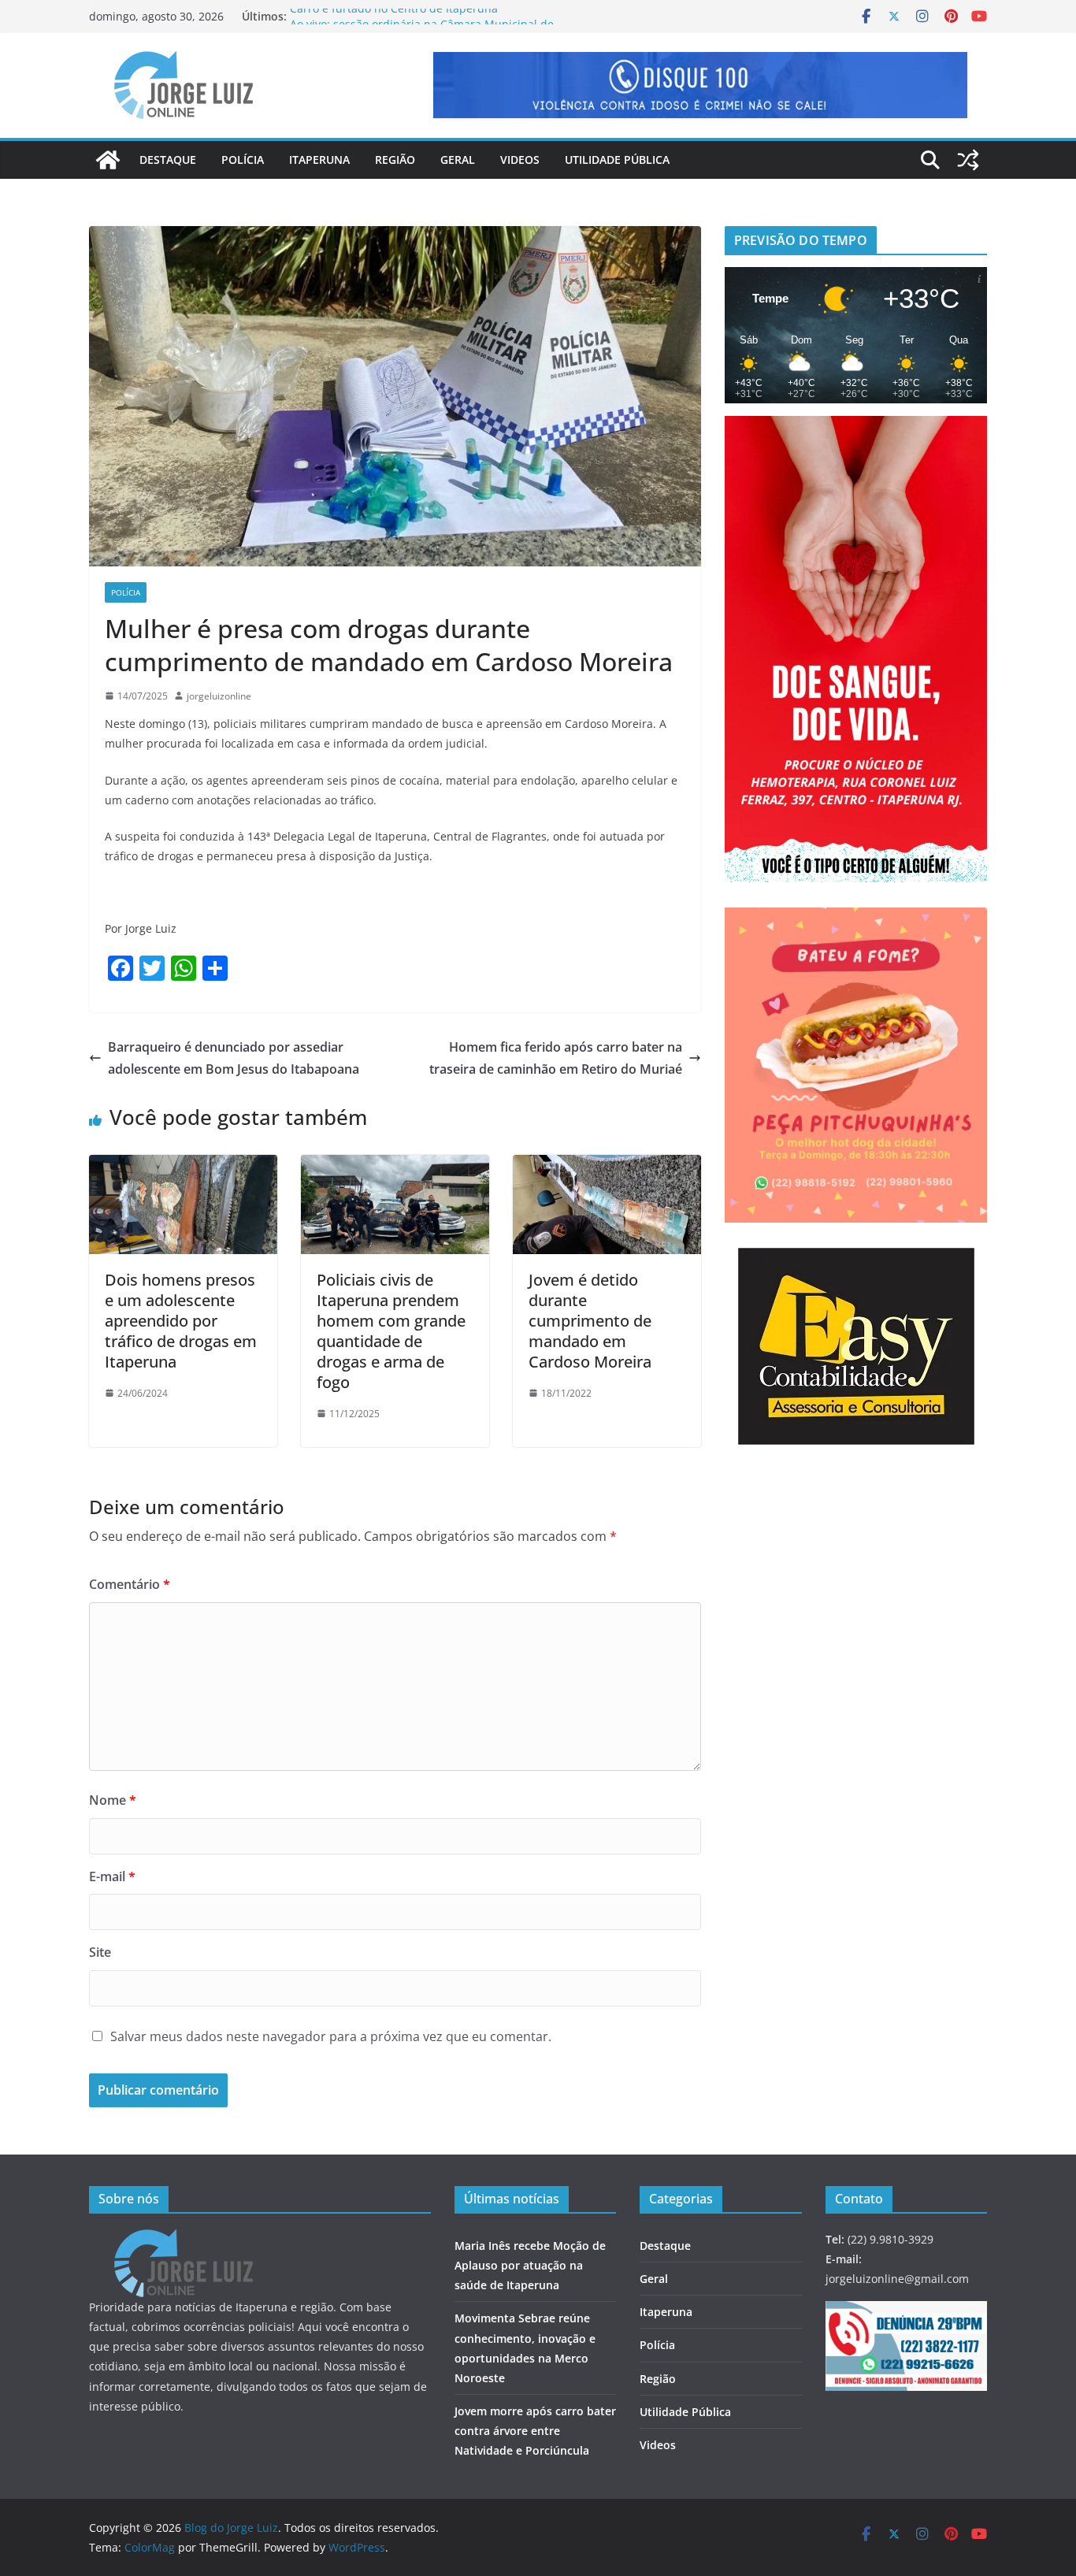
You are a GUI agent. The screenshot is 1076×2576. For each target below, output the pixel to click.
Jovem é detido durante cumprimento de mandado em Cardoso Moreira (590, 1321)
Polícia (243, 160)
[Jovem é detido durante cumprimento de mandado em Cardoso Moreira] (607, 1166)
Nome (113, 1800)
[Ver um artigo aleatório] (968, 160)
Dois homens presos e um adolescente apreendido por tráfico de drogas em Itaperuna (181, 1321)
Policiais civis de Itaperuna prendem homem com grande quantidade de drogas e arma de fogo (391, 1331)
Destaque (168, 160)
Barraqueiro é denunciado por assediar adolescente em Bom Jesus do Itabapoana (234, 1058)
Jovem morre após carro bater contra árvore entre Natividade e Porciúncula (535, 2431)
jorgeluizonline (219, 696)
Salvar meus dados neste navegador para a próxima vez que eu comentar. (331, 2036)
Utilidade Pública (617, 160)
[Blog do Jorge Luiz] (108, 160)
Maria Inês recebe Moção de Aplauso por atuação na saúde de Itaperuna (530, 2265)
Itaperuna (319, 160)
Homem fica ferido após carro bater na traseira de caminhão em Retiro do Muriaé (556, 1058)
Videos (520, 160)
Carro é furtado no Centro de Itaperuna (394, 16)
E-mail (112, 1876)
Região (395, 160)
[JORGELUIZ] (184, 2239)
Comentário (130, 1584)
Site (100, 1952)
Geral (458, 160)
